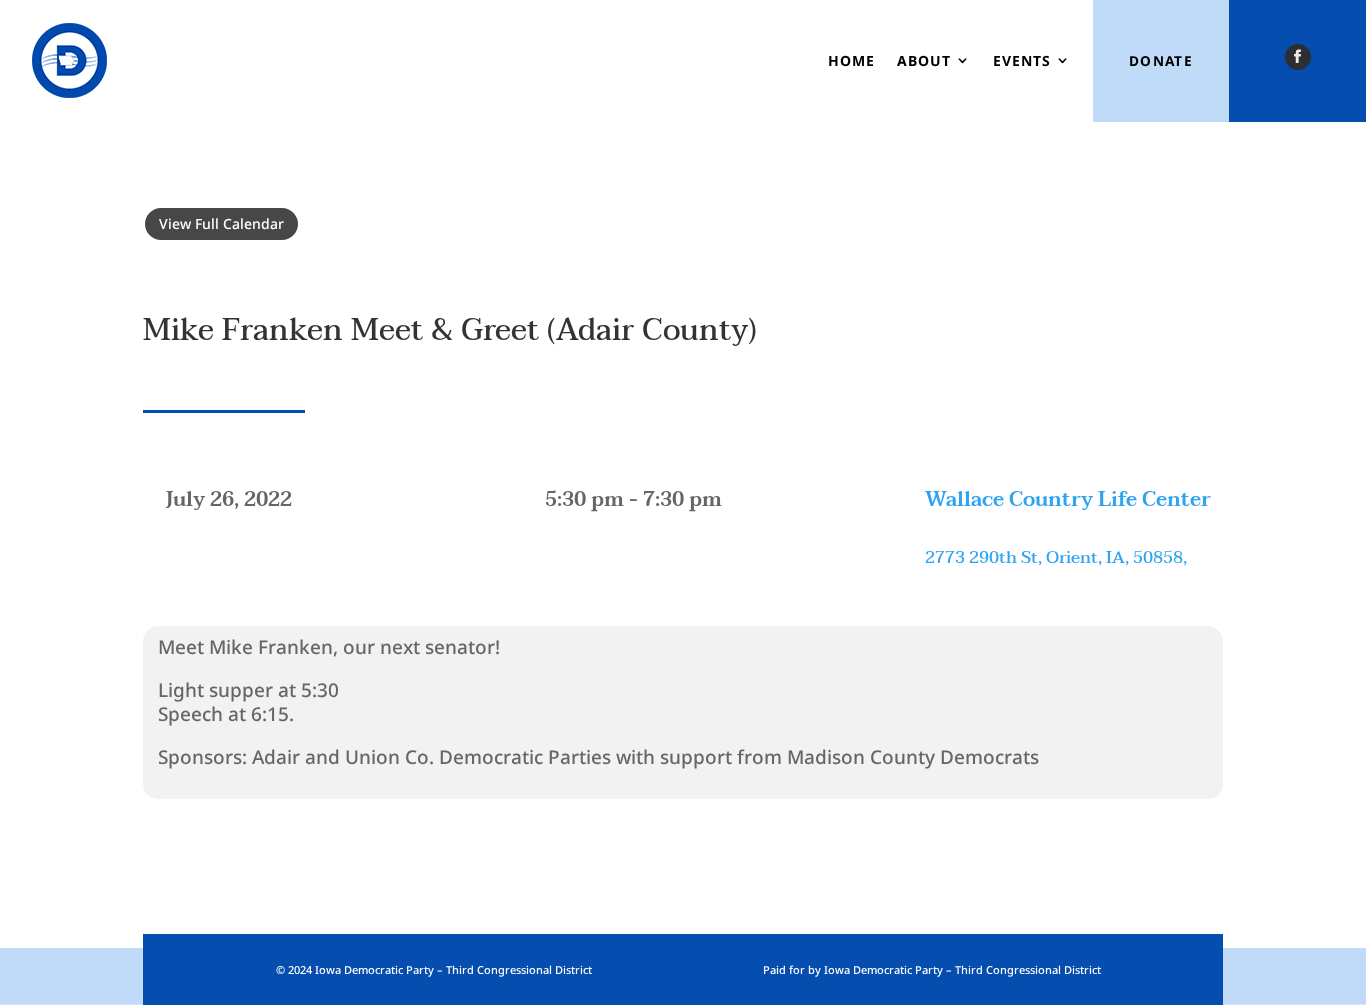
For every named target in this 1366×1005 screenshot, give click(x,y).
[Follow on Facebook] (1298, 57)
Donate (1161, 60)
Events (1022, 60)
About (924, 60)
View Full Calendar (221, 223)
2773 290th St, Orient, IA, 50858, (1056, 557)
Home (851, 60)
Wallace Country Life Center (1068, 500)
